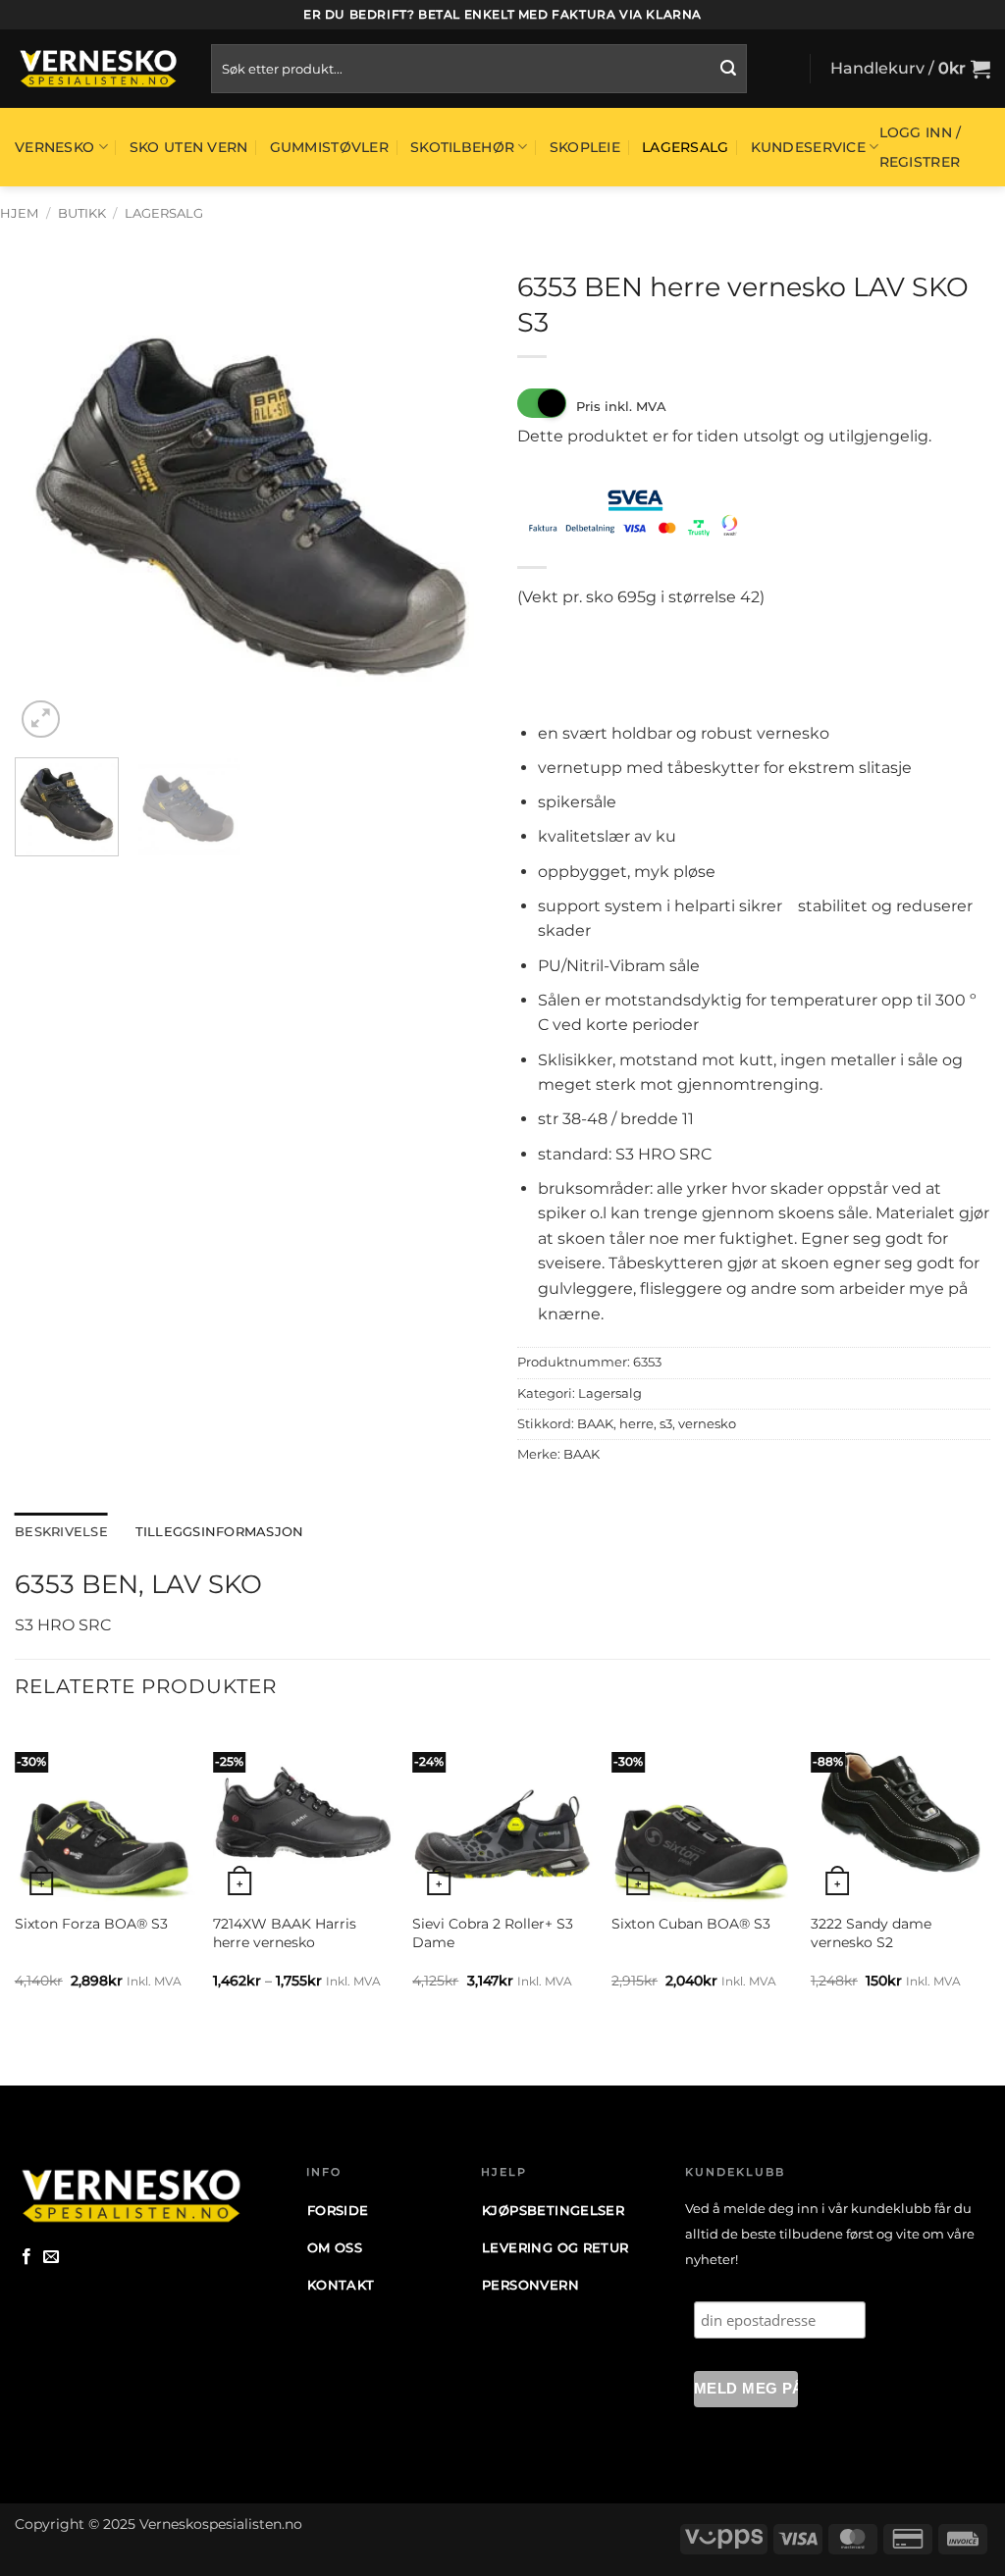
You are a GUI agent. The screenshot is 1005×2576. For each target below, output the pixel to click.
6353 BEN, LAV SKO (138, 1584)
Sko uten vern (189, 147)
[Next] (453, 506)
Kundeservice (808, 147)
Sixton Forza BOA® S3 (91, 1924)
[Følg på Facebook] (26, 2257)
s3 (666, 1424)
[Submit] (728, 69)
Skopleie (585, 147)
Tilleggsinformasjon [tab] (220, 1532)
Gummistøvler (329, 147)
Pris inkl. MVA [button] (621, 406)
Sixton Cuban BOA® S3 (691, 1924)
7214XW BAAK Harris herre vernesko (285, 1933)
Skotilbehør (462, 147)
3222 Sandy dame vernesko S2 (871, 1933)
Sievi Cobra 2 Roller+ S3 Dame (493, 1933)
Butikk (82, 213)
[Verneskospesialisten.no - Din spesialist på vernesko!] (98, 69)
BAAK (595, 1424)
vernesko (707, 1424)
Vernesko (54, 147)
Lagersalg (686, 147)
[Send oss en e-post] (51, 2257)
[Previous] (49, 506)
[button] (910, 69)
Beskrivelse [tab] (61, 1532)
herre (636, 1424)
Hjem (19, 213)
